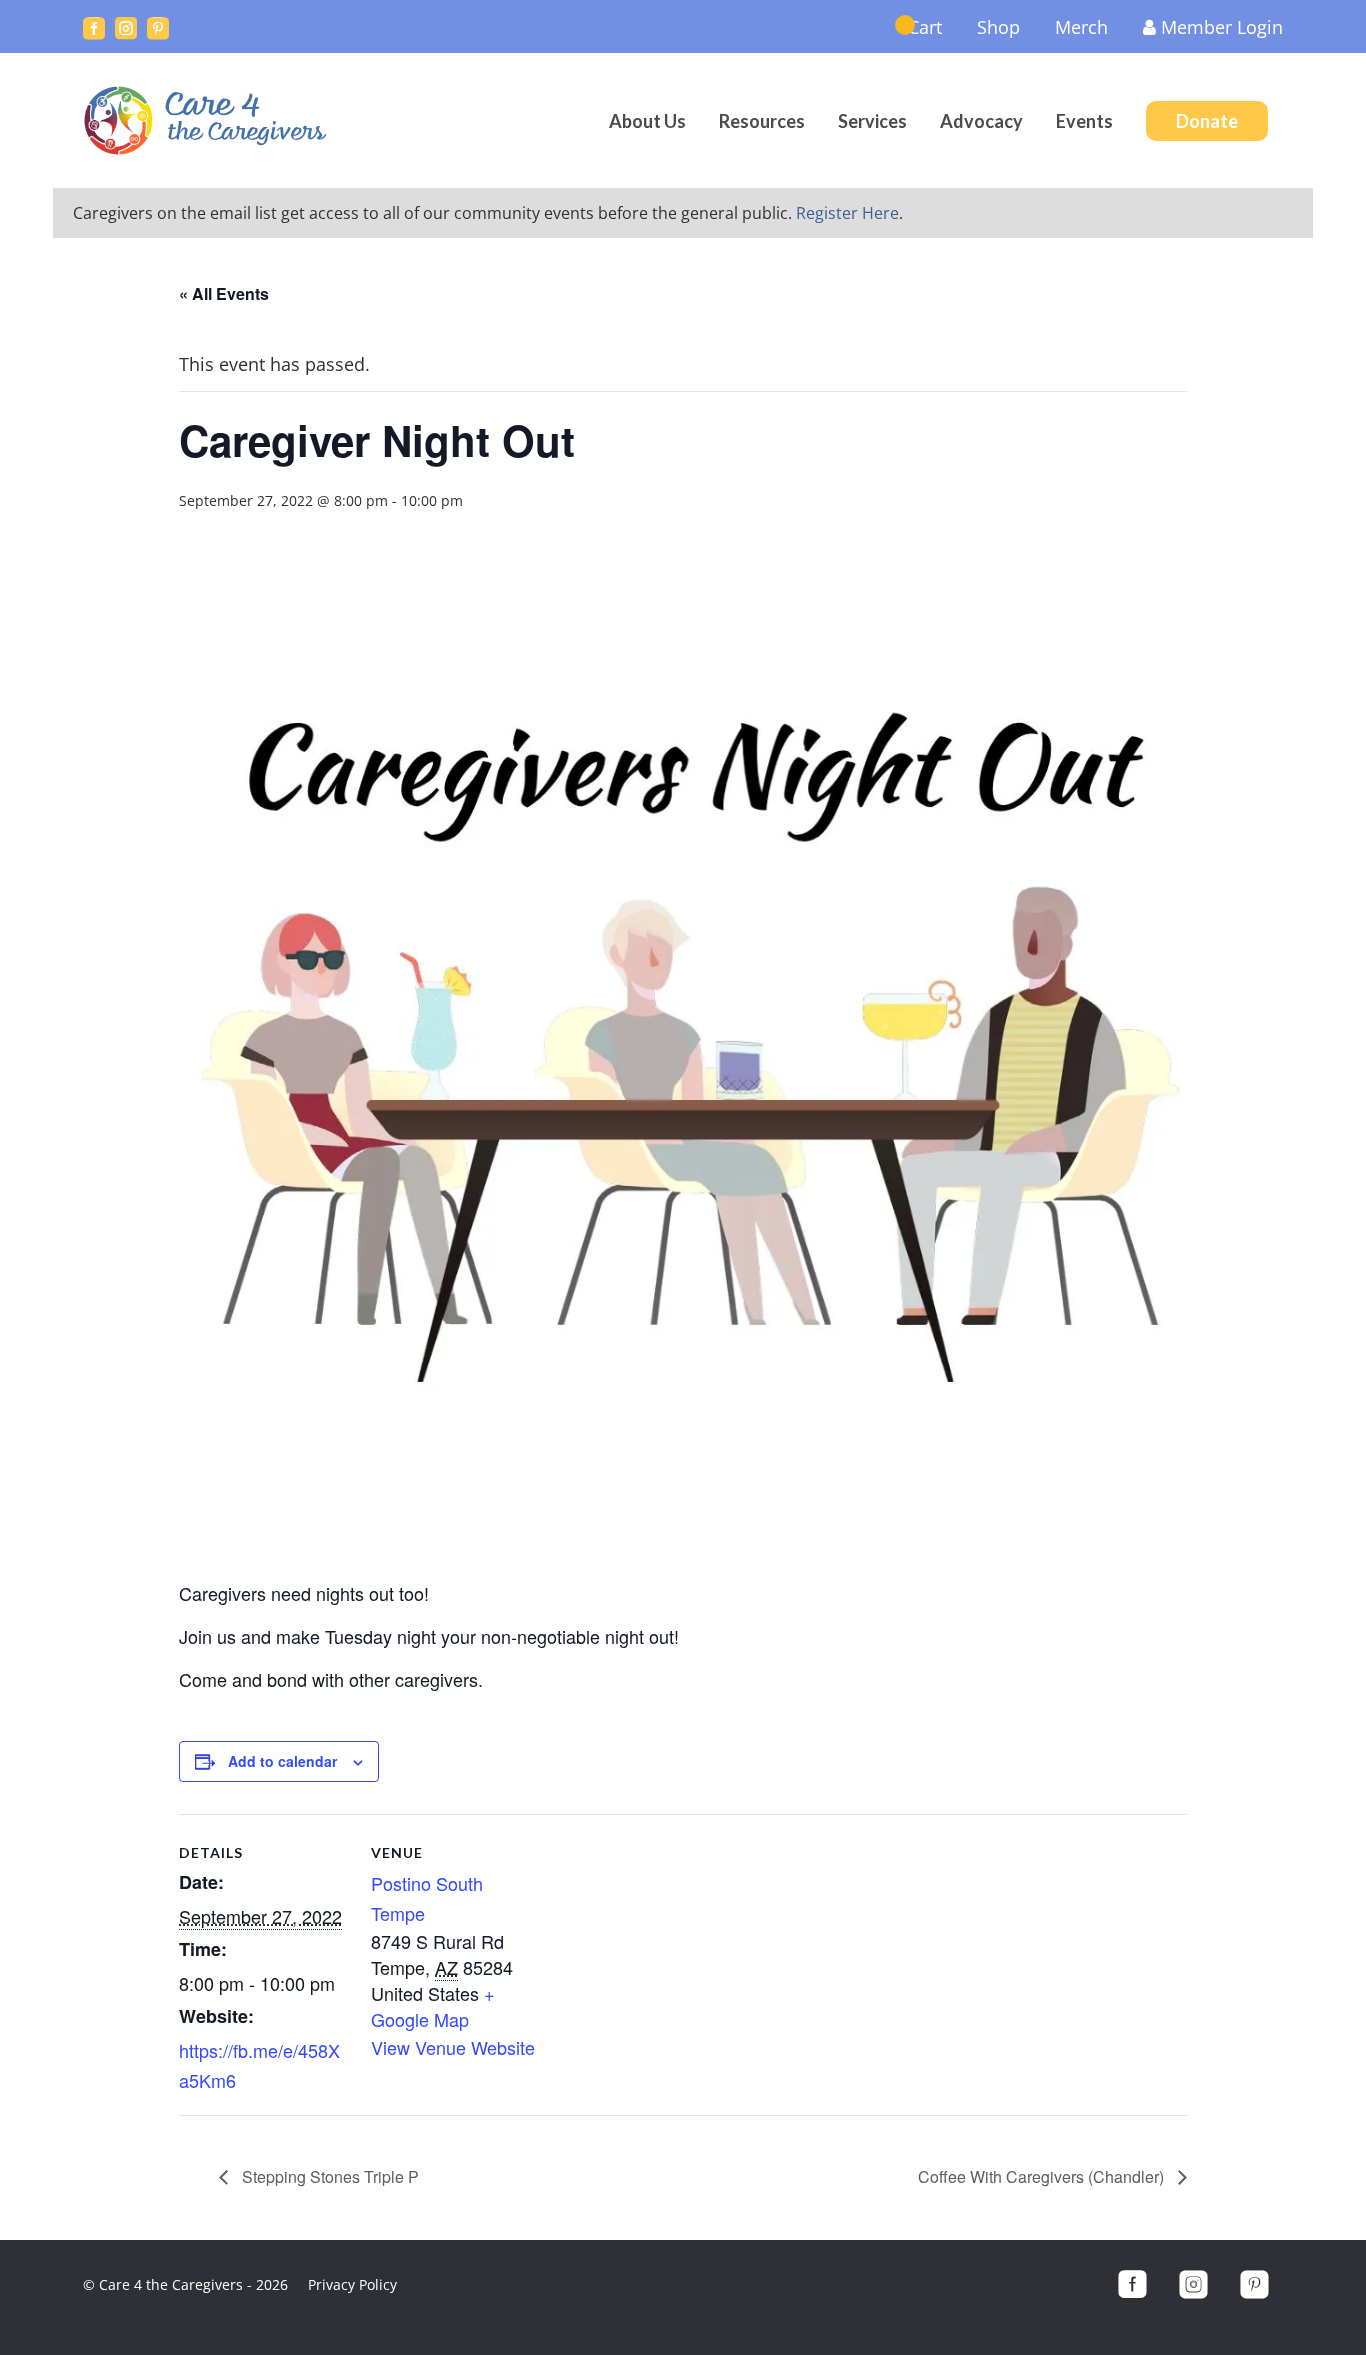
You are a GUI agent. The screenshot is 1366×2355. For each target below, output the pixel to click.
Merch (1081, 27)
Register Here (847, 213)
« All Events (224, 293)
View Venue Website (453, 2047)
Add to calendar (282, 1761)
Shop (998, 27)
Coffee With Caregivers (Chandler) (1043, 2176)
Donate (1207, 121)
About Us (647, 121)
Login (1222, 27)
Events (1084, 121)
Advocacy (981, 121)
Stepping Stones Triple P (328, 2176)
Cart (925, 27)
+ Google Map (433, 2006)
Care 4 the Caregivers (208, 120)
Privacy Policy (352, 2284)
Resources (762, 121)
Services (872, 121)
